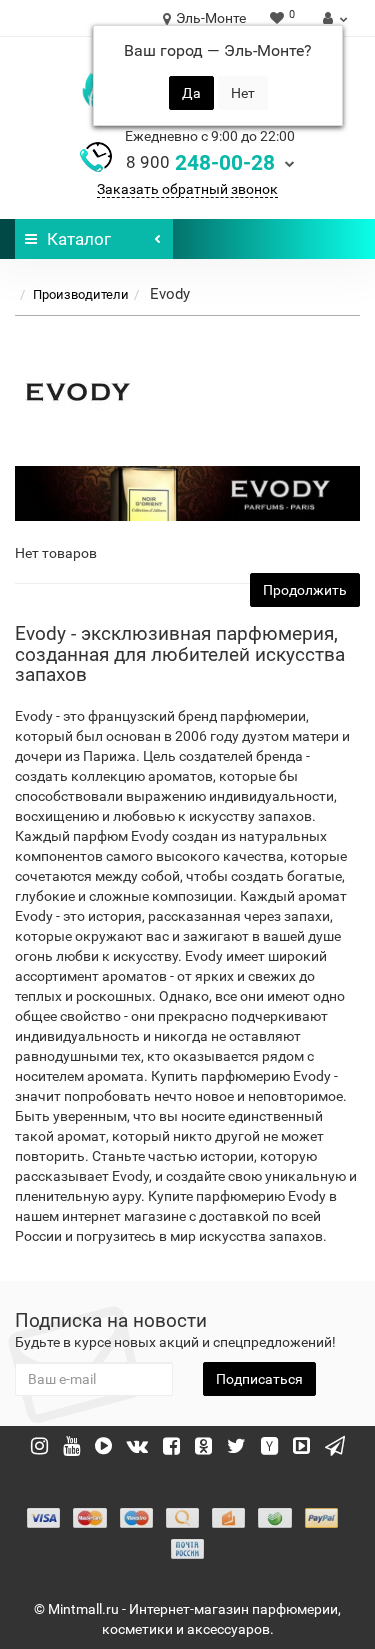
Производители (81, 294)
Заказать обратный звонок (187, 189)
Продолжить (305, 590)
